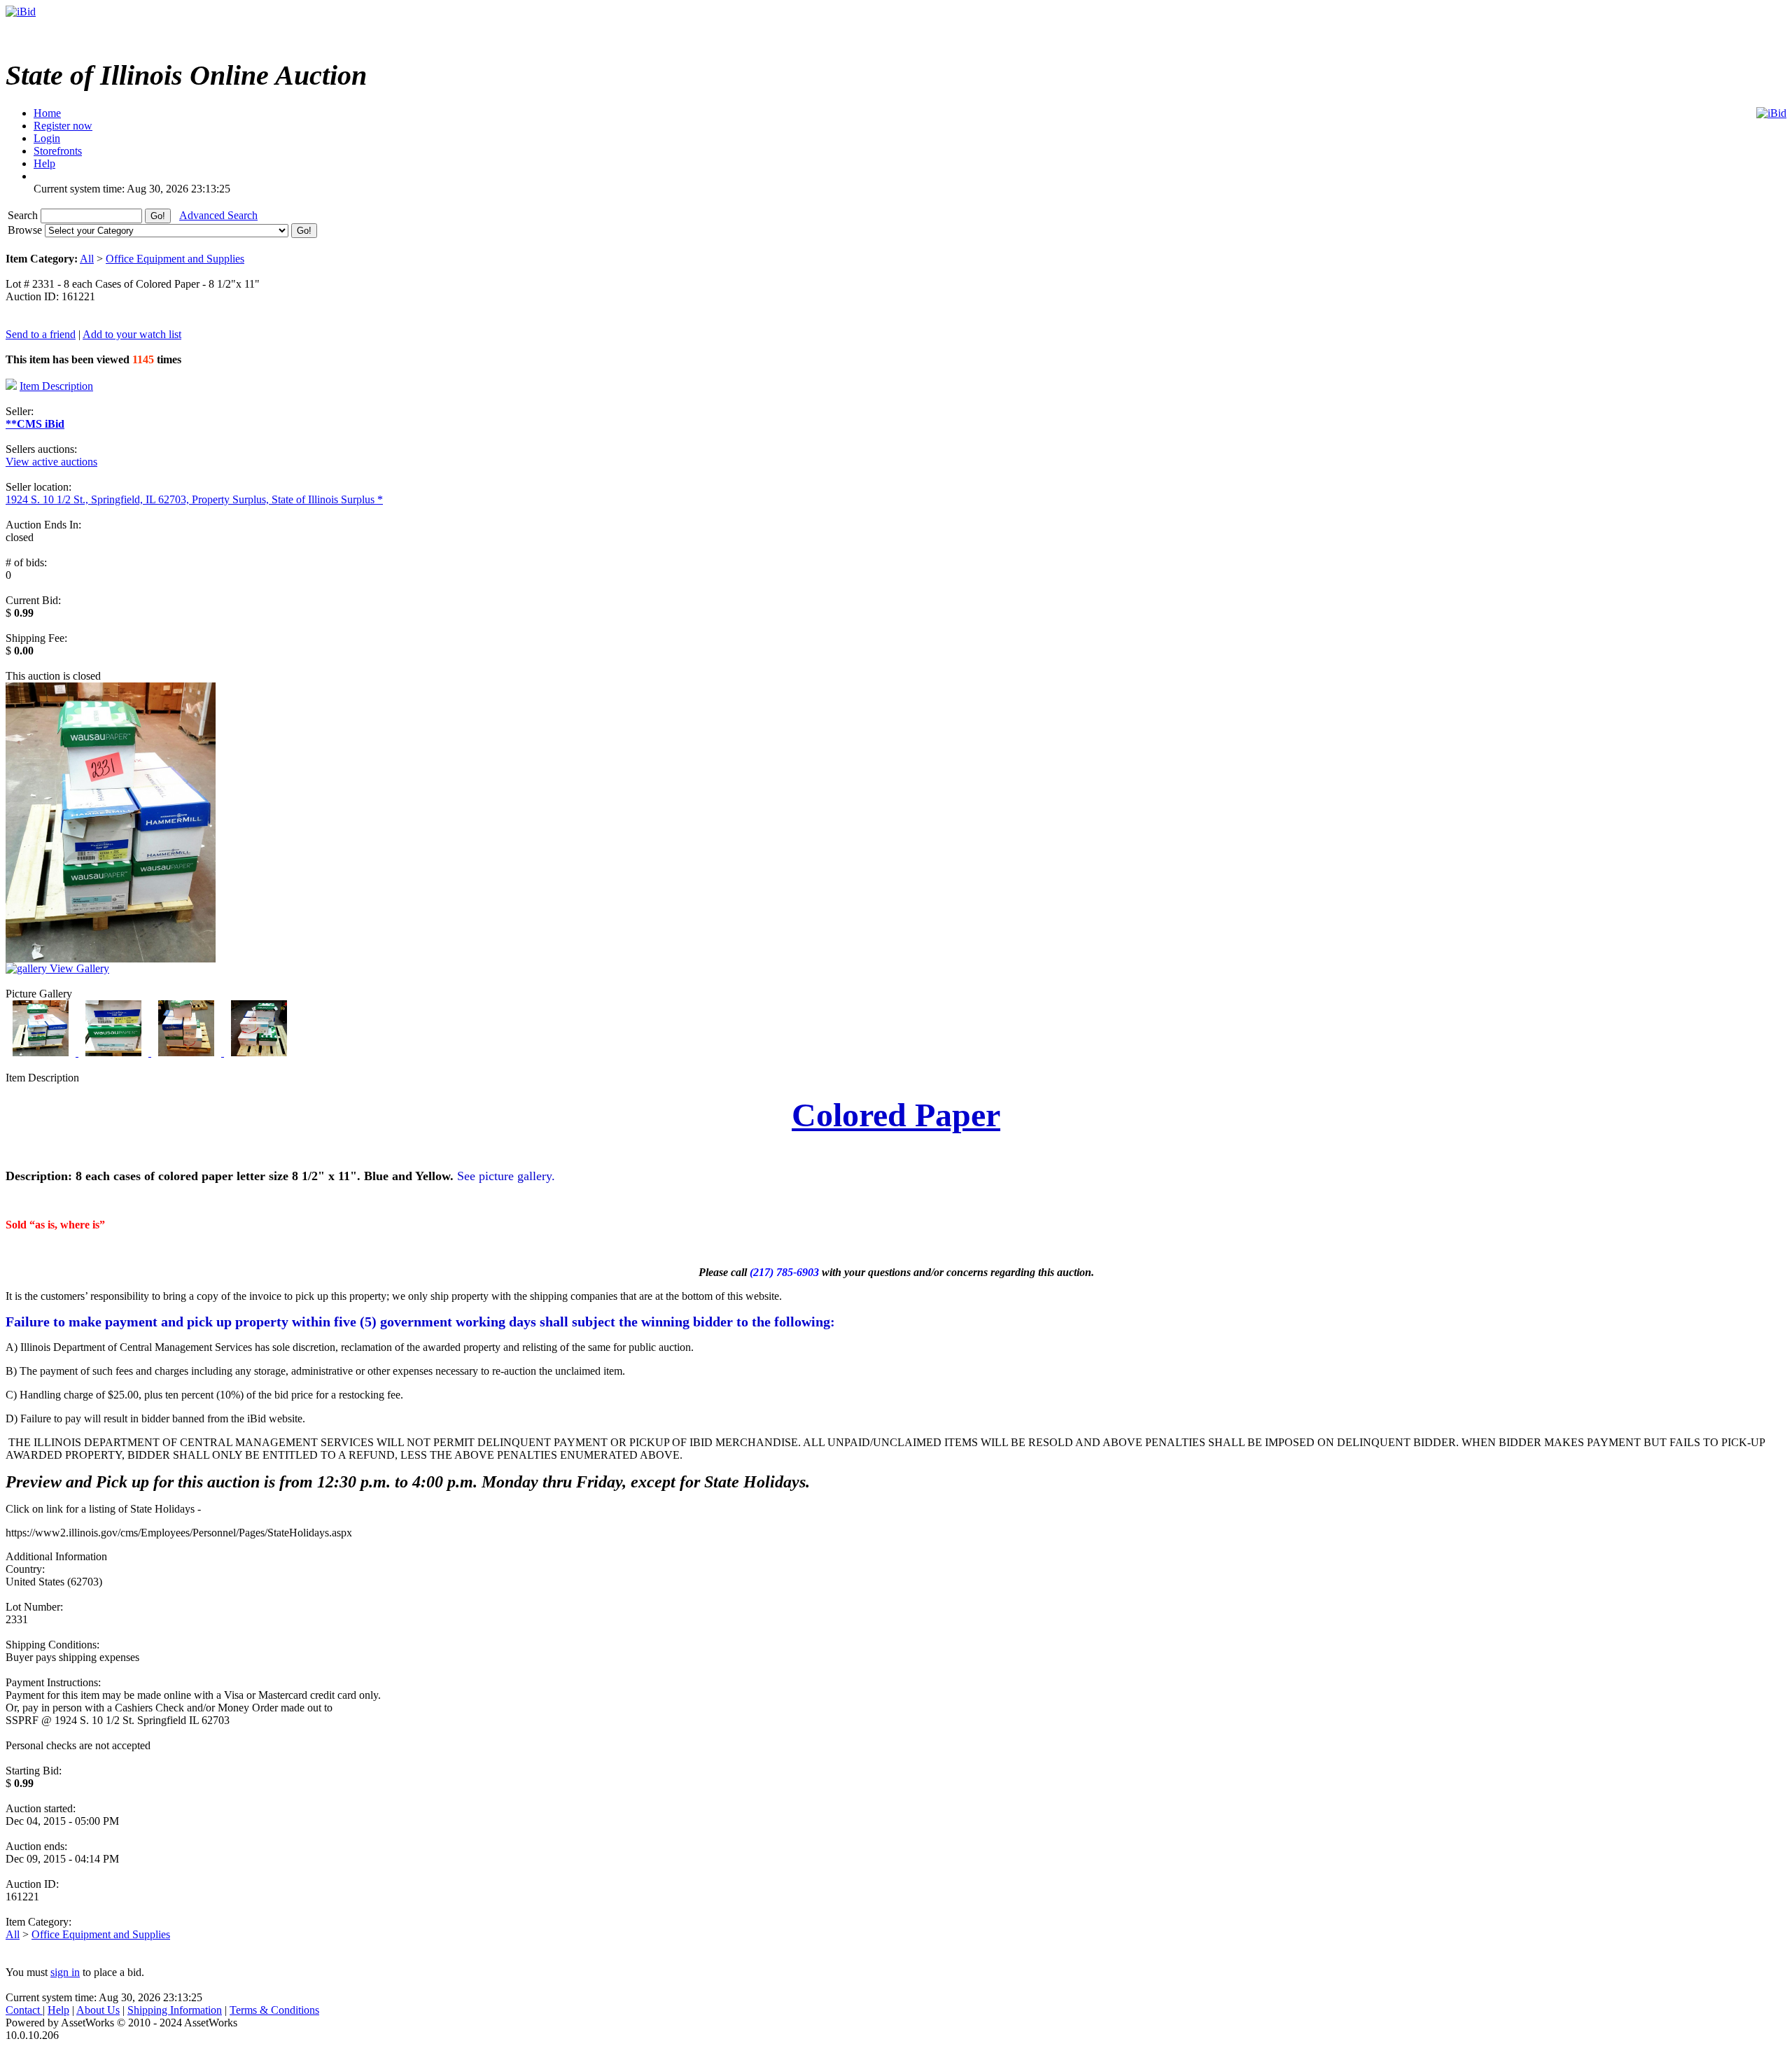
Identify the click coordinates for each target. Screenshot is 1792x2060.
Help (58, 2010)
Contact (24, 2010)
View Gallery (78, 968)
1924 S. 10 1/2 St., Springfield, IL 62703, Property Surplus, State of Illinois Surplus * (194, 499)
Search (24, 215)
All (87, 259)
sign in (65, 1972)
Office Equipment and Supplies (175, 259)
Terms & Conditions (274, 2010)
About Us (98, 2010)
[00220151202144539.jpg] (115, 1052)
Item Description (56, 386)
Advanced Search (218, 215)
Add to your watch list (132, 334)
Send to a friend (41, 334)
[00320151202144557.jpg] (188, 1052)
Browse (26, 230)
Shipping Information (175, 2010)
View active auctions (51, 462)
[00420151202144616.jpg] (259, 1052)
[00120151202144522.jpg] (42, 1052)
